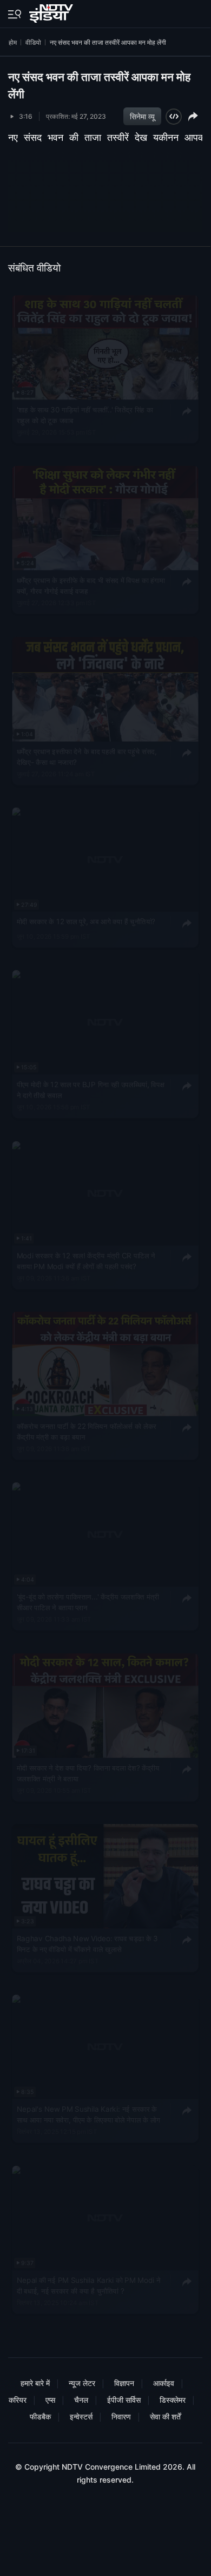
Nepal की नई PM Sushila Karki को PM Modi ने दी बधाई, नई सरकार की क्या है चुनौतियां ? (89, 2285)
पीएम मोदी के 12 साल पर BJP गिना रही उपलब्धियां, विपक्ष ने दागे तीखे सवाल (91, 1089)
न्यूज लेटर (82, 2383)
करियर (18, 2400)
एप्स (50, 2400)
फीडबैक (40, 2416)
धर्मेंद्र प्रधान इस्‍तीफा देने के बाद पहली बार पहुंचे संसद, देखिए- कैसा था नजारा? (87, 756)
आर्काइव (164, 2383)
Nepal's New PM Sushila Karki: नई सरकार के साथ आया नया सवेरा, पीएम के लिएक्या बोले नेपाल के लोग (88, 2114)
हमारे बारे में (35, 2383)
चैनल (81, 2400)
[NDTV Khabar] (52, 11)
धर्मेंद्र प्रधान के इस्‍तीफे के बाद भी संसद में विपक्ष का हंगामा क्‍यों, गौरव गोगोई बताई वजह (91, 586)
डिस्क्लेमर (173, 2400)
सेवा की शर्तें (165, 2416)
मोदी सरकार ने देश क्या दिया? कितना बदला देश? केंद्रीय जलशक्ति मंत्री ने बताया (88, 1773)
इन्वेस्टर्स (81, 2416)
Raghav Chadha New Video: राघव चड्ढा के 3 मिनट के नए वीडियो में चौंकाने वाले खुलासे (87, 1943)
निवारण (121, 2416)
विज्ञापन (124, 2383)
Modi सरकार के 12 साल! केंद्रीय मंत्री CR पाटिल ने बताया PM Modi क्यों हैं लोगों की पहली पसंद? (86, 1260)
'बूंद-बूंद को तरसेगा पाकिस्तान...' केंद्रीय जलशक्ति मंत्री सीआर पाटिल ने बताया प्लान (88, 1602)
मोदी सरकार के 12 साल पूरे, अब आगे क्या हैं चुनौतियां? (86, 921)
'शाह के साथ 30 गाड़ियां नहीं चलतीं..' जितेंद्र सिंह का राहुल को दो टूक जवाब (85, 415)
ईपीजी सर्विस (124, 2400)
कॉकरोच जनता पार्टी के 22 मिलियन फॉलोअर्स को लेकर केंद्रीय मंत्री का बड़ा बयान (87, 1431)
